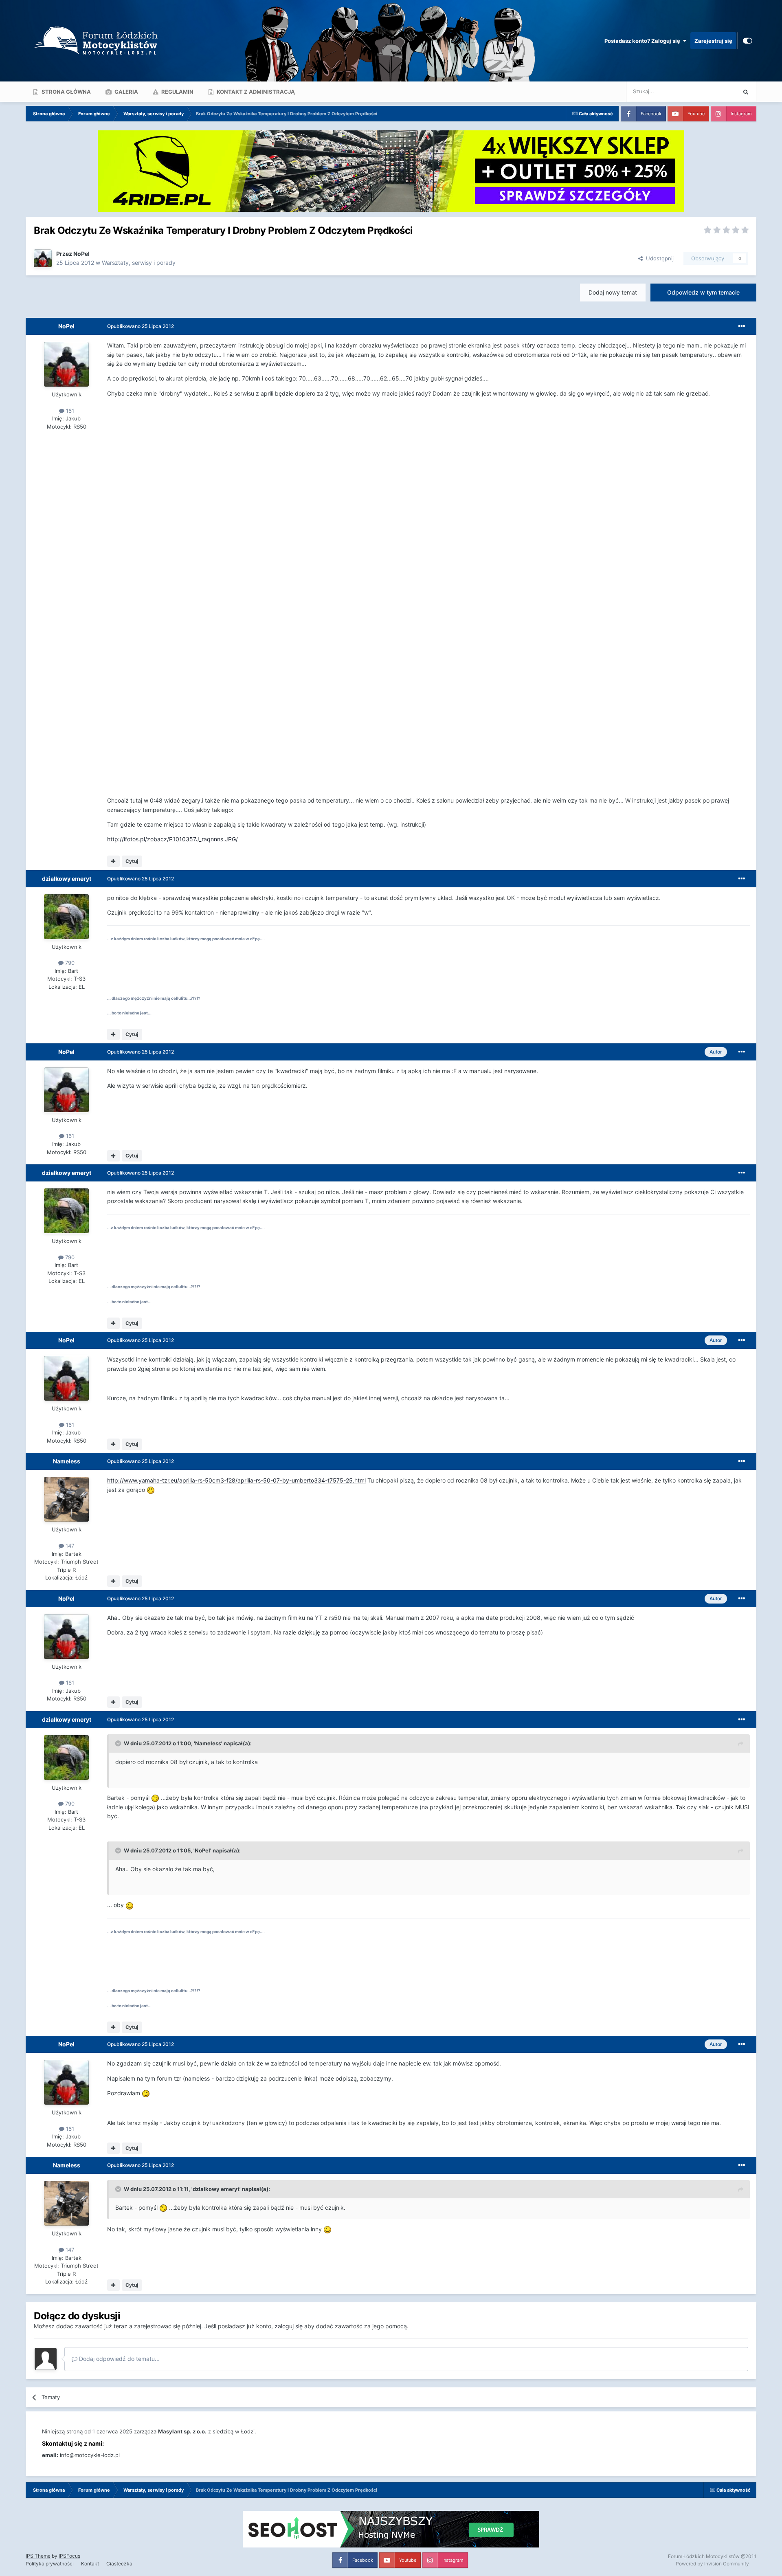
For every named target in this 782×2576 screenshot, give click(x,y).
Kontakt (90, 2564)
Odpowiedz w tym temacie (703, 292)
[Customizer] (748, 41)
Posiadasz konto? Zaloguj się (644, 41)
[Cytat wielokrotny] (113, 861)
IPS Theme (38, 2556)
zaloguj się (289, 2326)
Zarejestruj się (713, 41)
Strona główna (66, 92)
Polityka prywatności (50, 2564)
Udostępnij (658, 258)
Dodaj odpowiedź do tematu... (119, 2359)
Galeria (126, 92)
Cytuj (132, 861)
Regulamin (177, 92)
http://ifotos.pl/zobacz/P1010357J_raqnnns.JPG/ (172, 839)
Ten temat (713, 91)
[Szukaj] (746, 92)
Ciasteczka (119, 2564)
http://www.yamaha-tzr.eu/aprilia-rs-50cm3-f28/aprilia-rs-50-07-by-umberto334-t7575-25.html (236, 1480)
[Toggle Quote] (119, 1743)
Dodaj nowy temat (613, 292)
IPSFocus (69, 2556)
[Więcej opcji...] (742, 326)
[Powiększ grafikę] (151, 1490)
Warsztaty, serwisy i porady (139, 263)
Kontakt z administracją (255, 92)
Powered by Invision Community (712, 2564)
